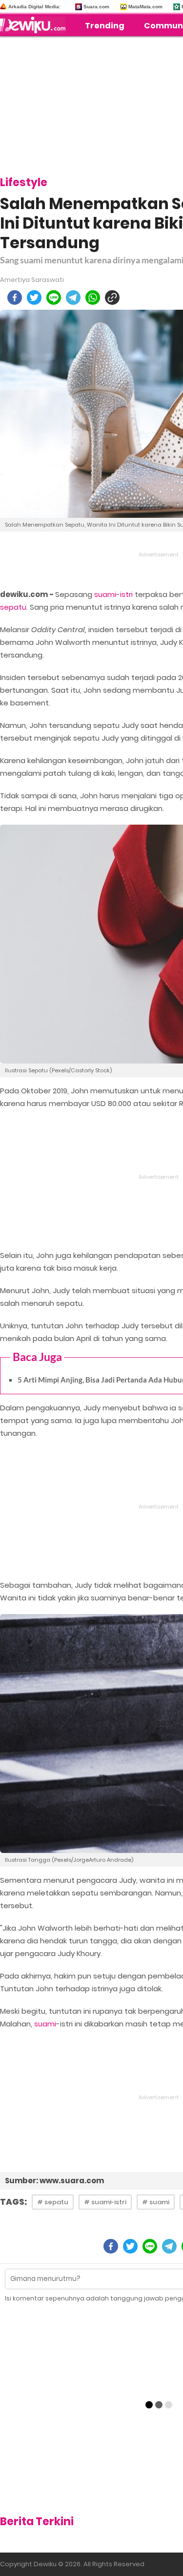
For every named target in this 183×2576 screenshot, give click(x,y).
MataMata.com (145, 7)
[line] (54, 298)
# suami (156, 2202)
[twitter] (34, 298)
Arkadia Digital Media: (34, 7)
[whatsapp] (93, 298)
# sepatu (53, 2202)
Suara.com (96, 7)
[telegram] (73, 298)
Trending (105, 26)
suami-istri (113, 594)
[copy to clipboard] (112, 298)
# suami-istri (105, 2202)
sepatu (13, 607)
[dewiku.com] (35, 25)
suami (45, 2024)
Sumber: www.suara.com (54, 2181)
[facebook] (15, 298)
